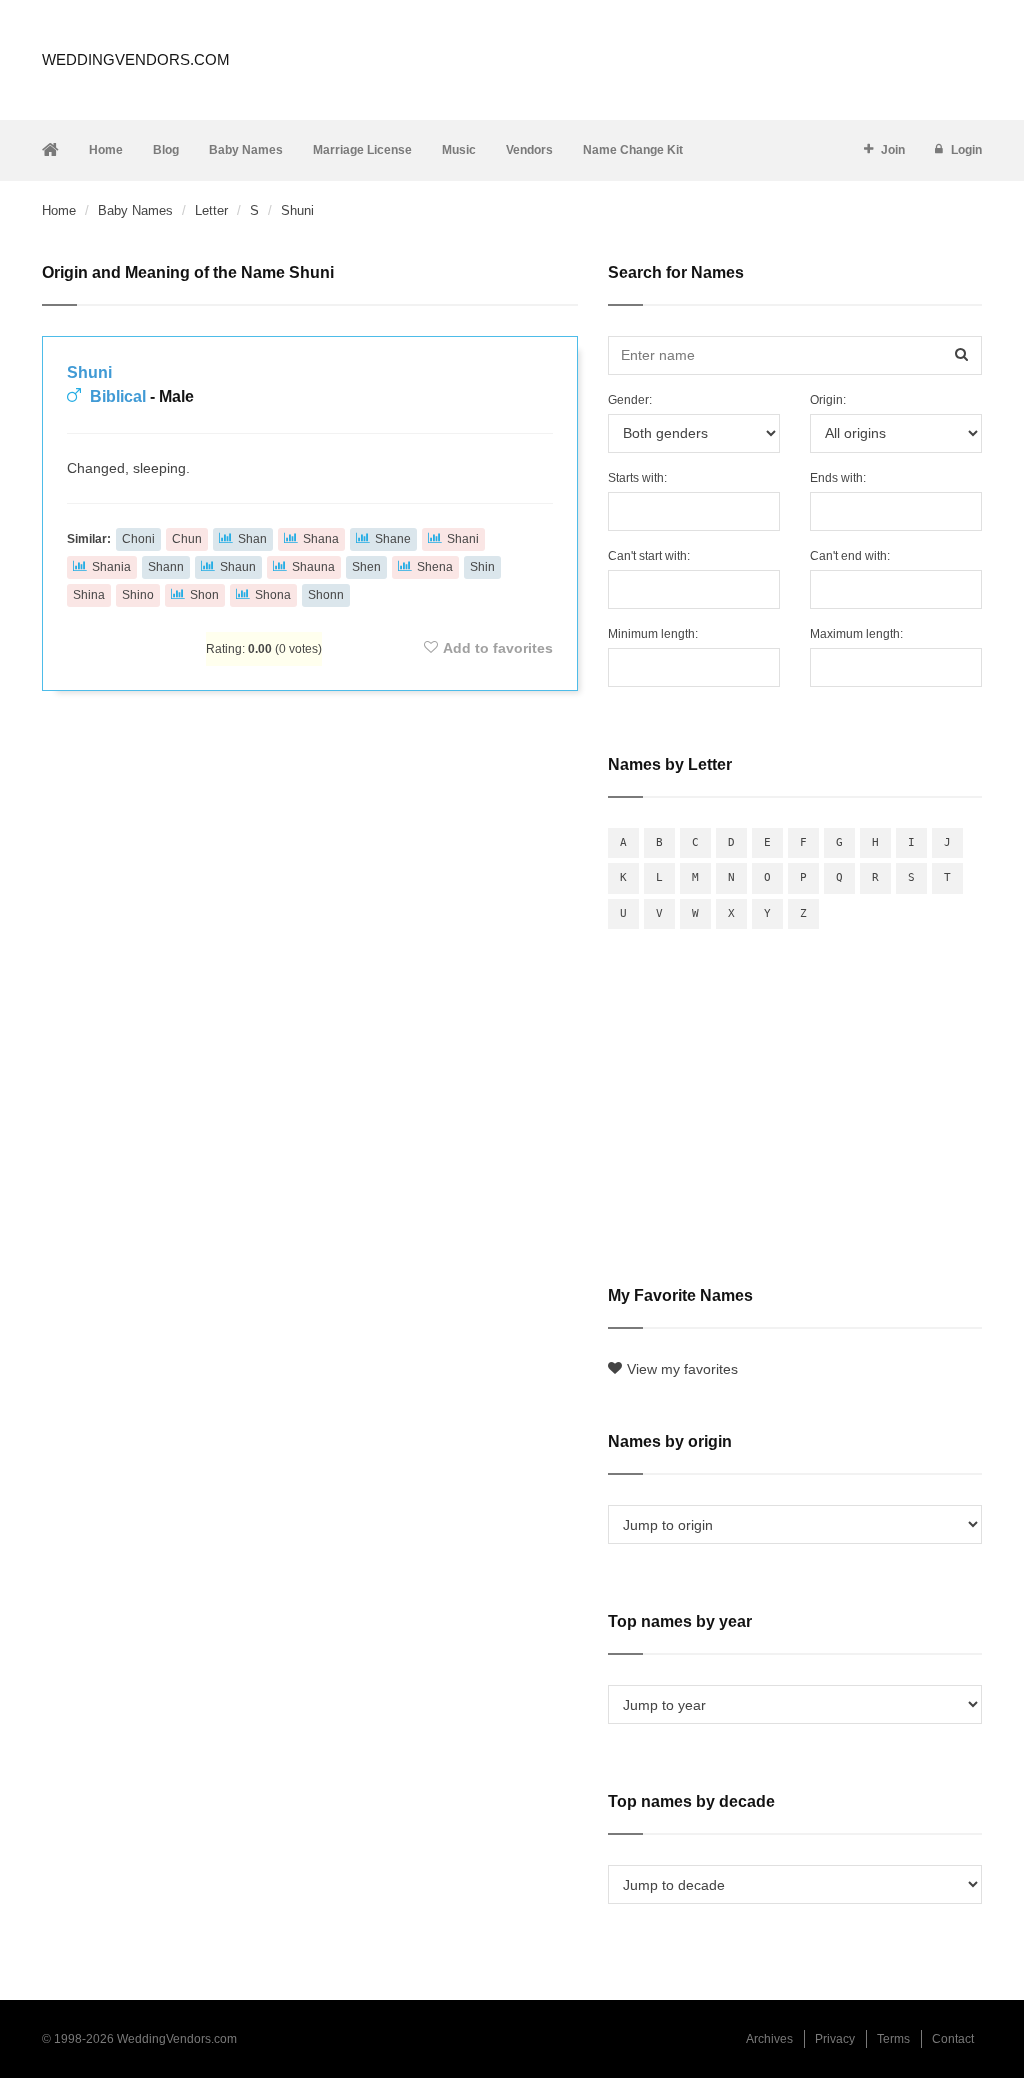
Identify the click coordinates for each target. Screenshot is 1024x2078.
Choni (138, 539)
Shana (321, 539)
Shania (111, 567)
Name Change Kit (633, 150)
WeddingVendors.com (136, 59)
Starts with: (637, 478)
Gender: (630, 400)
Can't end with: (850, 556)
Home (106, 150)
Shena (435, 567)
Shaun (238, 567)
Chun (187, 539)
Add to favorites (498, 648)
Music (459, 150)
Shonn (326, 595)
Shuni (89, 372)
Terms (893, 2039)
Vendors (529, 150)
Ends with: (838, 478)
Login (966, 150)
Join (893, 150)
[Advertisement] (310, 765)
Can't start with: (649, 556)
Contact (953, 2039)
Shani (463, 539)
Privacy (835, 2039)
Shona (273, 595)
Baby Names (246, 150)
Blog (166, 150)
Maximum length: (856, 634)
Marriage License (362, 150)
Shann (166, 567)
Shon (204, 595)
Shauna (313, 567)
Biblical (118, 396)
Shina (89, 595)
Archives (769, 2039)
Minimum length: (653, 634)
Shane (393, 539)
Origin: (828, 400)
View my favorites (682, 1369)
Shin (482, 567)
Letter (211, 210)
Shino (138, 595)
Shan (252, 539)
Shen (366, 567)
